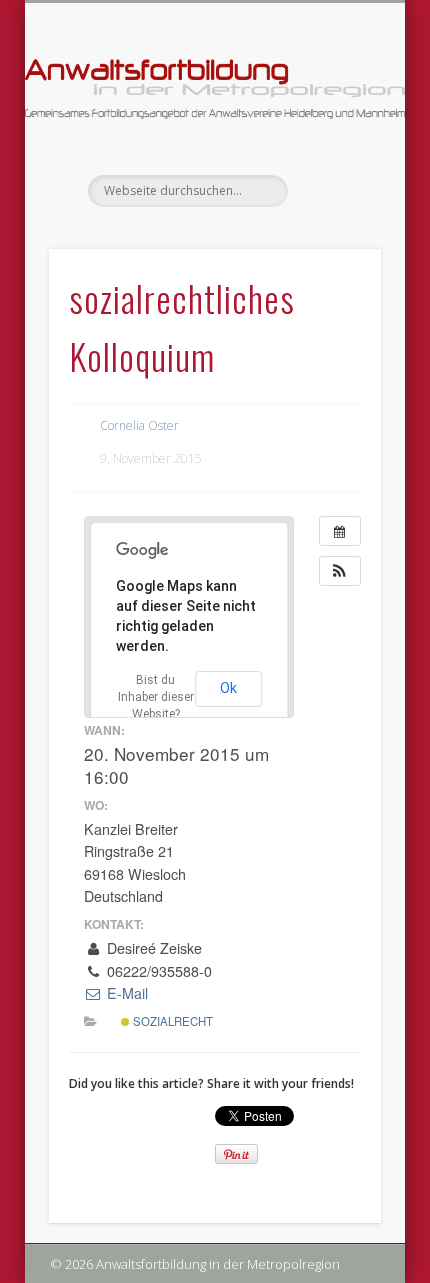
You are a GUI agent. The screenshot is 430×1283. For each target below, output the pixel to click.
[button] (340, 571)
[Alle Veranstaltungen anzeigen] (340, 531)
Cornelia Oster (139, 425)
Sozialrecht (171, 1021)
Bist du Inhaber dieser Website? (156, 697)
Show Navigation (332, 179)
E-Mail (125, 993)
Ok (228, 688)
